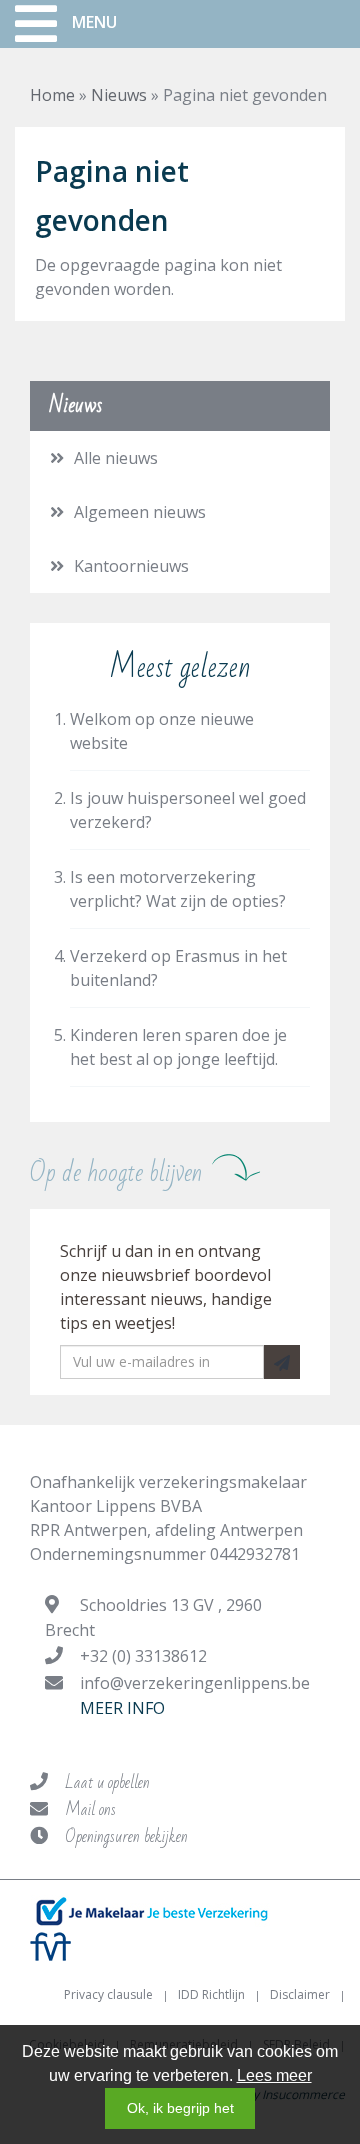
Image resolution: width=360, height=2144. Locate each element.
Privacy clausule (108, 1994)
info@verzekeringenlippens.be (195, 1683)
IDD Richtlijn (211, 1994)
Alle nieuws (116, 458)
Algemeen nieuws (140, 512)
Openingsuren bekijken (126, 1836)
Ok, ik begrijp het (180, 2108)
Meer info (122, 1708)
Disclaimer (300, 1994)
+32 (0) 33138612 (143, 1656)
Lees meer (274, 2075)
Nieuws (119, 95)
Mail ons (90, 1809)
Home (52, 95)
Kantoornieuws (131, 566)
